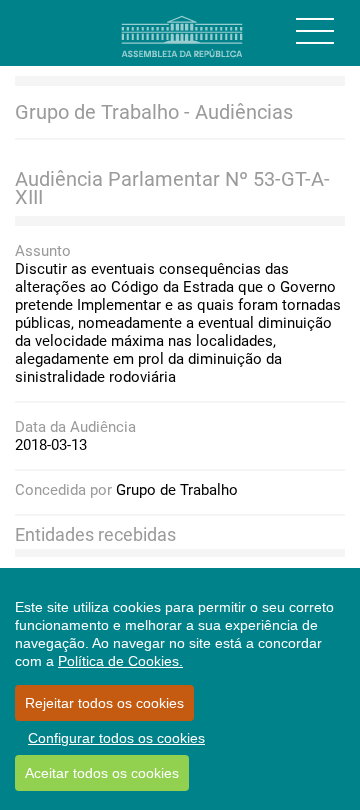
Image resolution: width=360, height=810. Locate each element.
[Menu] (315, 31)
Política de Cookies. (120, 661)
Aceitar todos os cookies (102, 773)
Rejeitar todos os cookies (104, 703)
